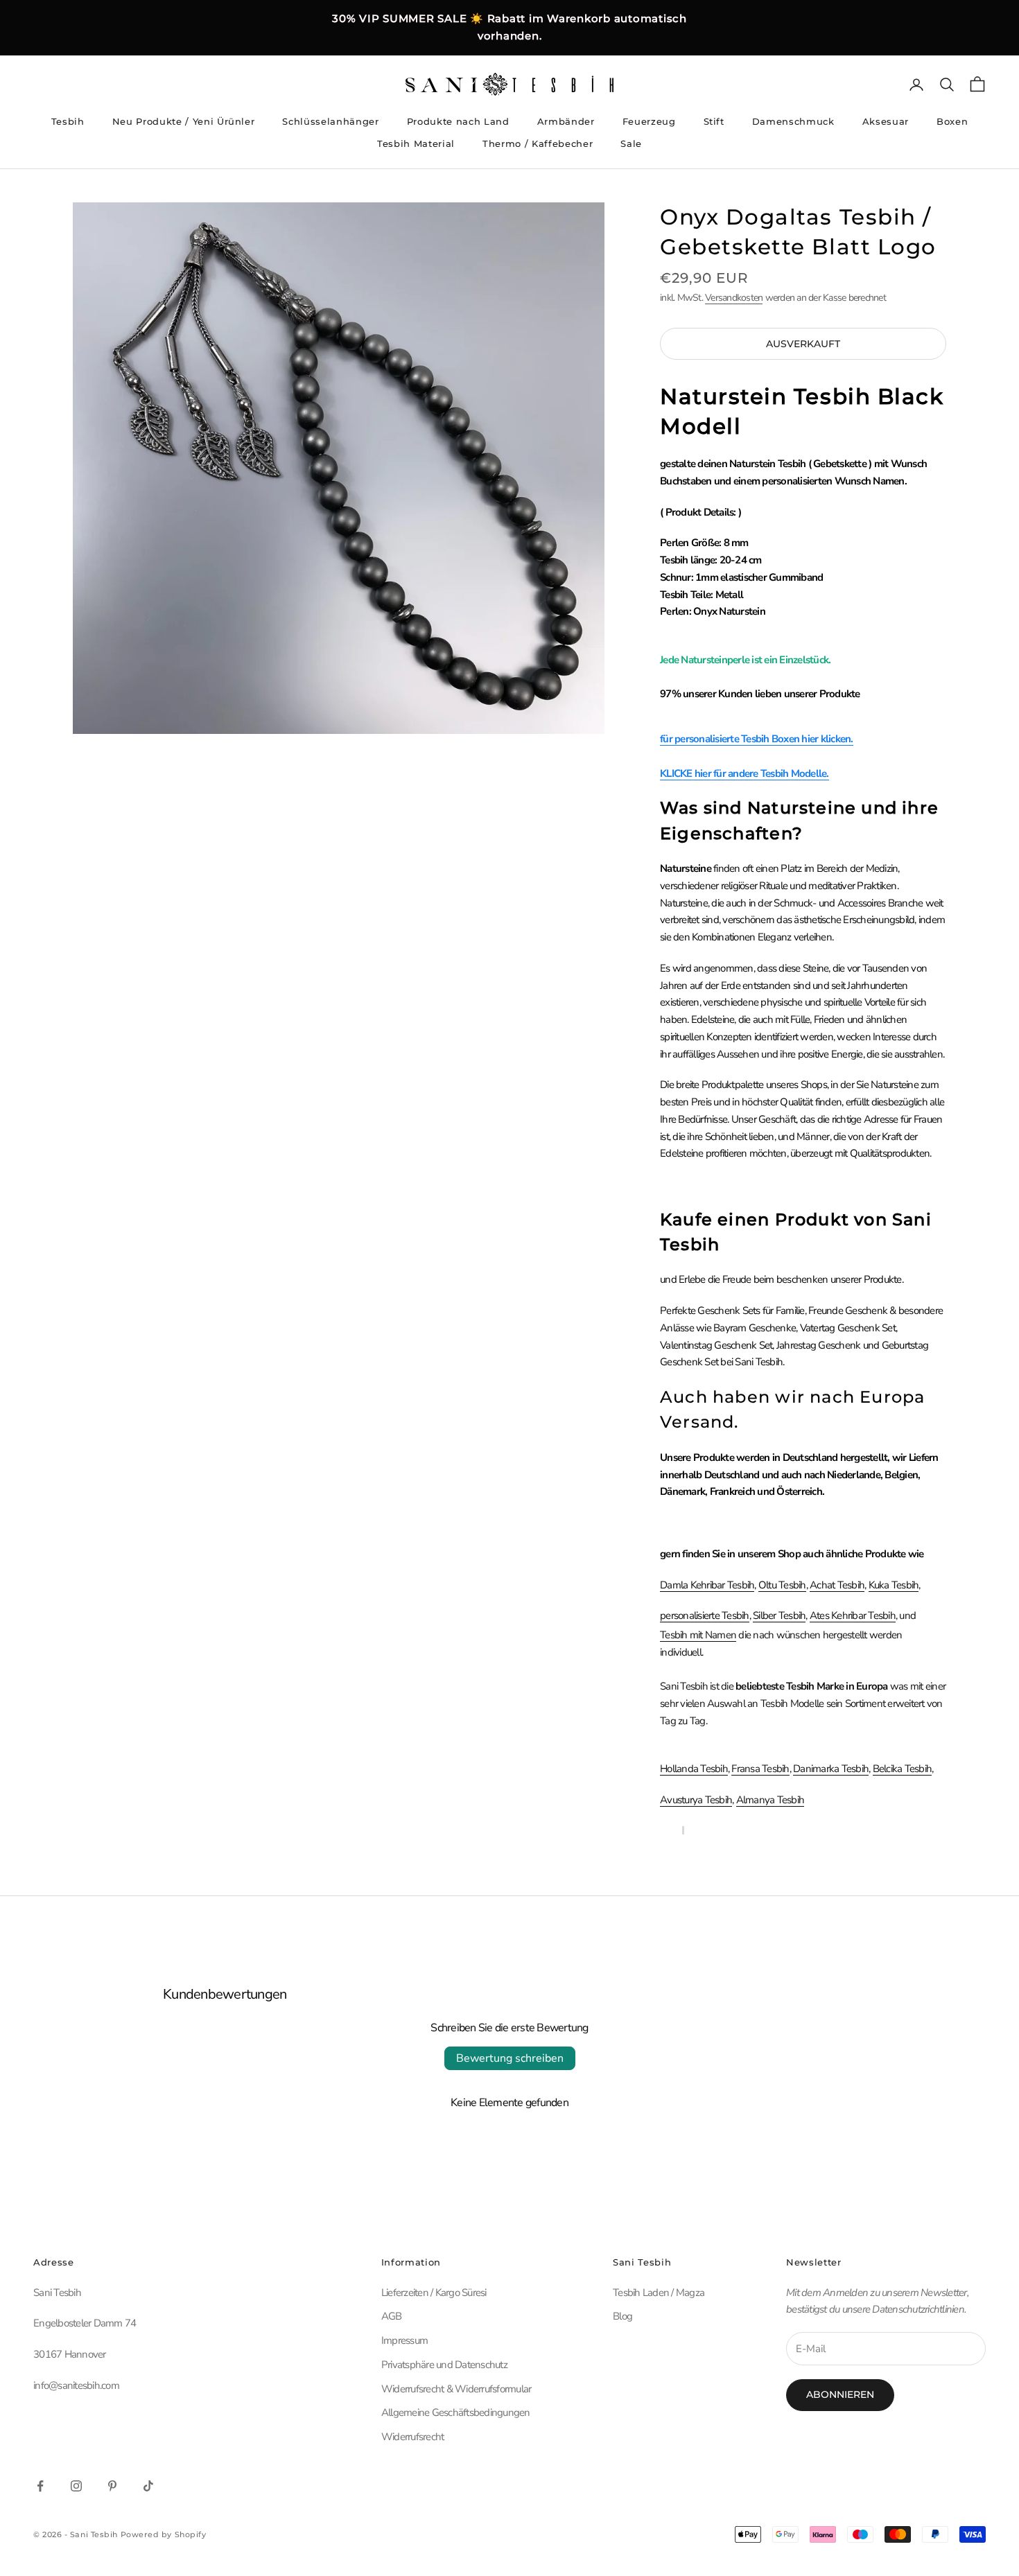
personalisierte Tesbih (705, 1615)
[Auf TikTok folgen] (148, 2486)
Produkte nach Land (458, 121)
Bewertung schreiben (510, 2058)
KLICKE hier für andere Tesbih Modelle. (744, 773)
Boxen (952, 121)
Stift (714, 121)
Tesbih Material (416, 143)
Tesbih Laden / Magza (659, 2293)
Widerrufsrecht (413, 2437)
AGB (392, 2316)
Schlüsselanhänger (330, 121)
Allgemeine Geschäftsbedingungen (456, 2412)
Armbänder (566, 121)
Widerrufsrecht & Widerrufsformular (456, 2389)
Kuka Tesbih (894, 1585)
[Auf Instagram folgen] (76, 2486)
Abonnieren (840, 2394)
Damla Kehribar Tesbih (707, 1585)
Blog (622, 2316)
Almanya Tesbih (770, 1800)
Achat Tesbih (837, 1585)
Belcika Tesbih (903, 1769)
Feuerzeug (649, 121)
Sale (631, 143)
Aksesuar (886, 121)
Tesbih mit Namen (698, 1635)
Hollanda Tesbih (694, 1769)
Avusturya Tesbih (696, 1800)
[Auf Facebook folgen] (40, 2486)
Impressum (404, 2340)
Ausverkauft (803, 344)
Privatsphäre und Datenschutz (444, 2365)
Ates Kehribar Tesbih (853, 1615)
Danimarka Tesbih (831, 1769)
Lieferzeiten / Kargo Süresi (434, 2293)
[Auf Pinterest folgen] (112, 2486)
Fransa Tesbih (760, 1769)
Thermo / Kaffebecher (538, 143)
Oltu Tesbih (782, 1585)
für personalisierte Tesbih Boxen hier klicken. (757, 739)
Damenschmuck (793, 121)
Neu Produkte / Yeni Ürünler (184, 121)
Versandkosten (734, 298)
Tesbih (68, 121)
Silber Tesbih (779, 1615)
